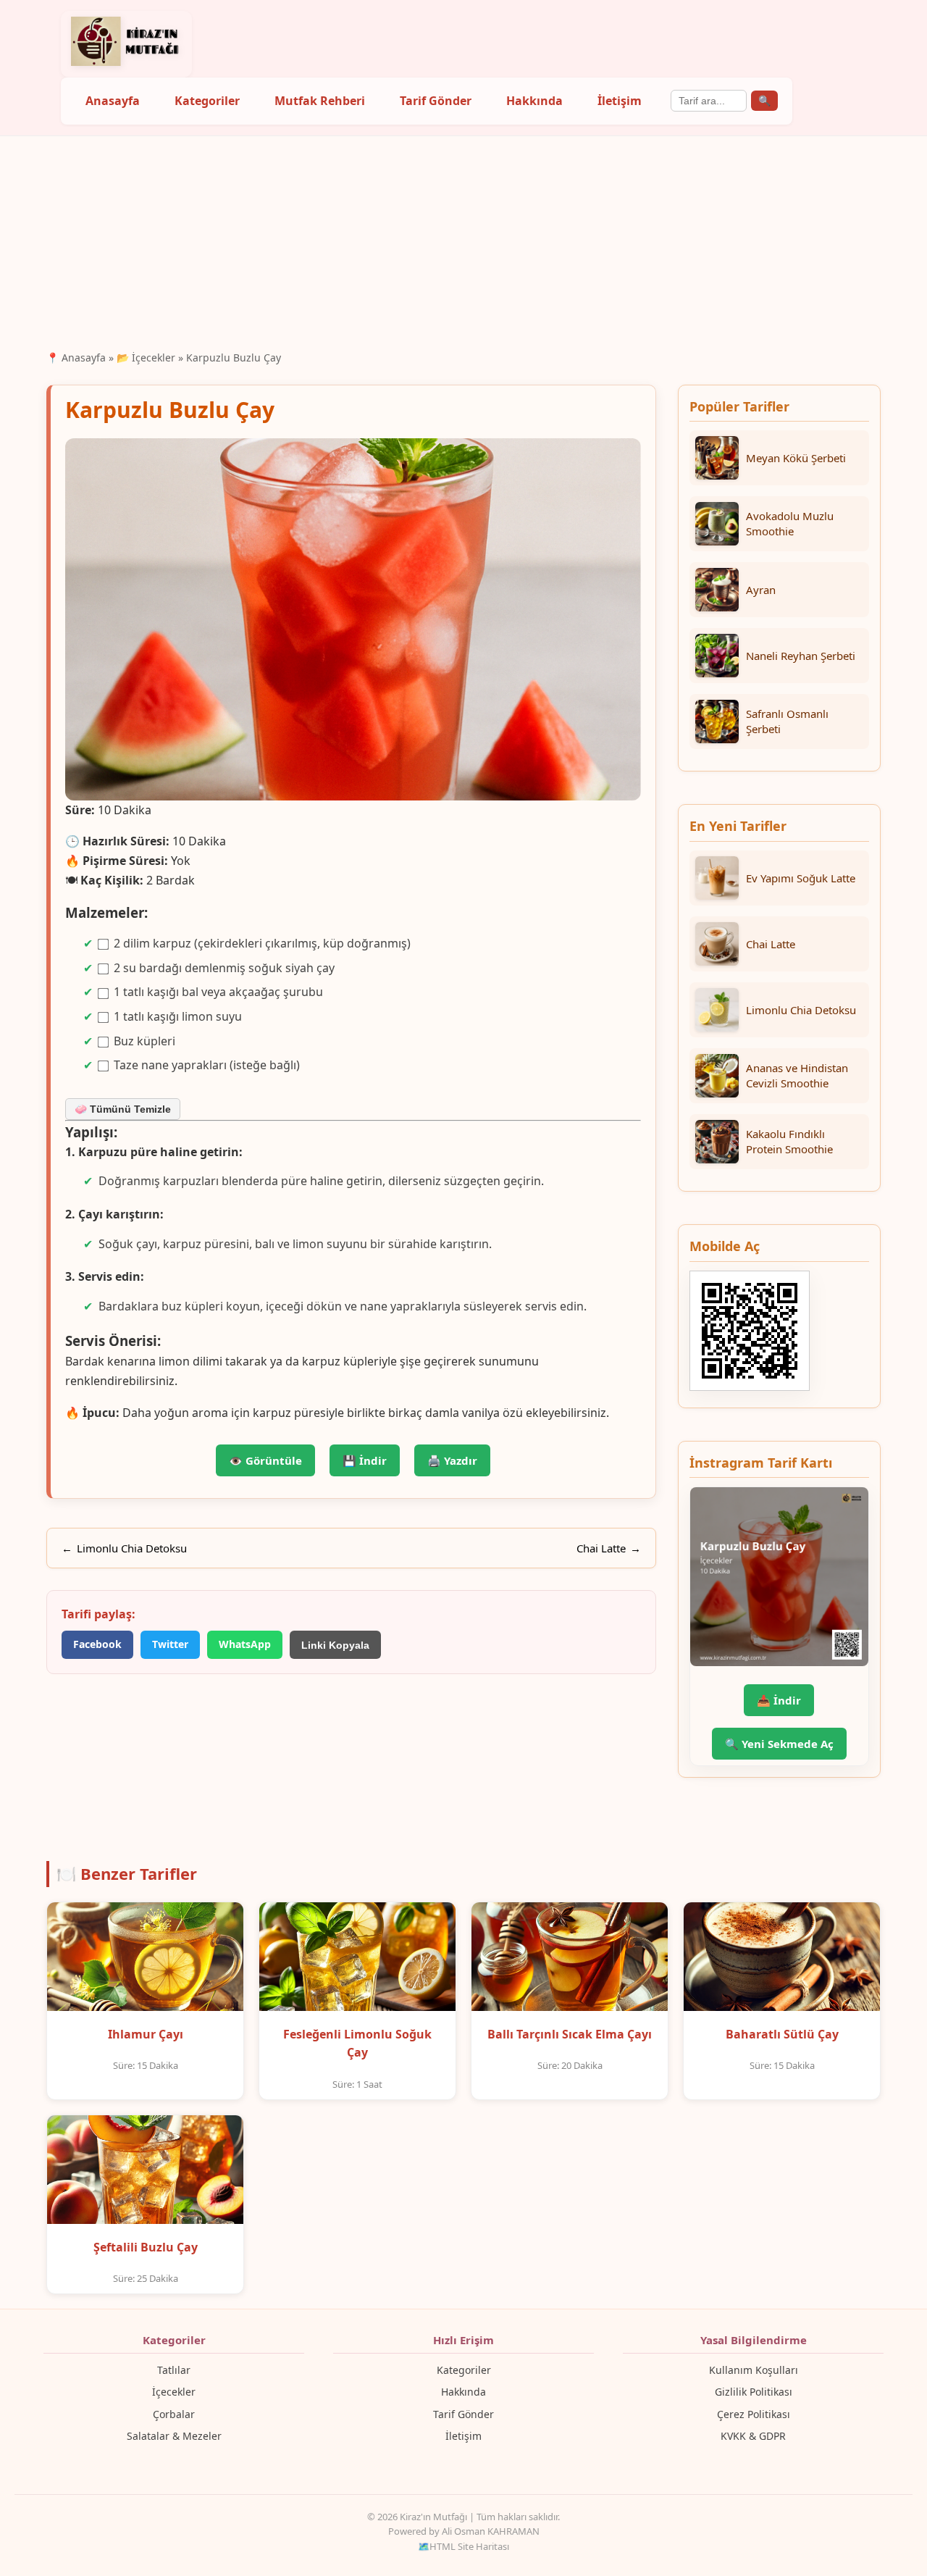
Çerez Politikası (754, 2414)
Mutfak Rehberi (320, 101)
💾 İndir (365, 1460)
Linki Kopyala (335, 1645)
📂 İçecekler (146, 357)
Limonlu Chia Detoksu (132, 1548)
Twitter (170, 1644)
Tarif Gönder (436, 101)
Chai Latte (601, 1548)
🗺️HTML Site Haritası (463, 2546)
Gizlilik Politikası (754, 2392)
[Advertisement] (463, 241)
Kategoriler (207, 101)
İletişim (620, 101)
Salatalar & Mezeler (174, 2436)
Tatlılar (174, 2370)
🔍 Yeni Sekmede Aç (779, 1744)
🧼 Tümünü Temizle (123, 1109)
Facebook (97, 1644)
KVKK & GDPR (753, 2436)
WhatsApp (245, 1644)
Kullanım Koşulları (754, 2370)
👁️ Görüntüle (265, 1460)
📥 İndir (779, 1700)
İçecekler (174, 2392)
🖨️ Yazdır (452, 1460)
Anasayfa (113, 101)
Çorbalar (174, 2414)
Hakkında (534, 101)
